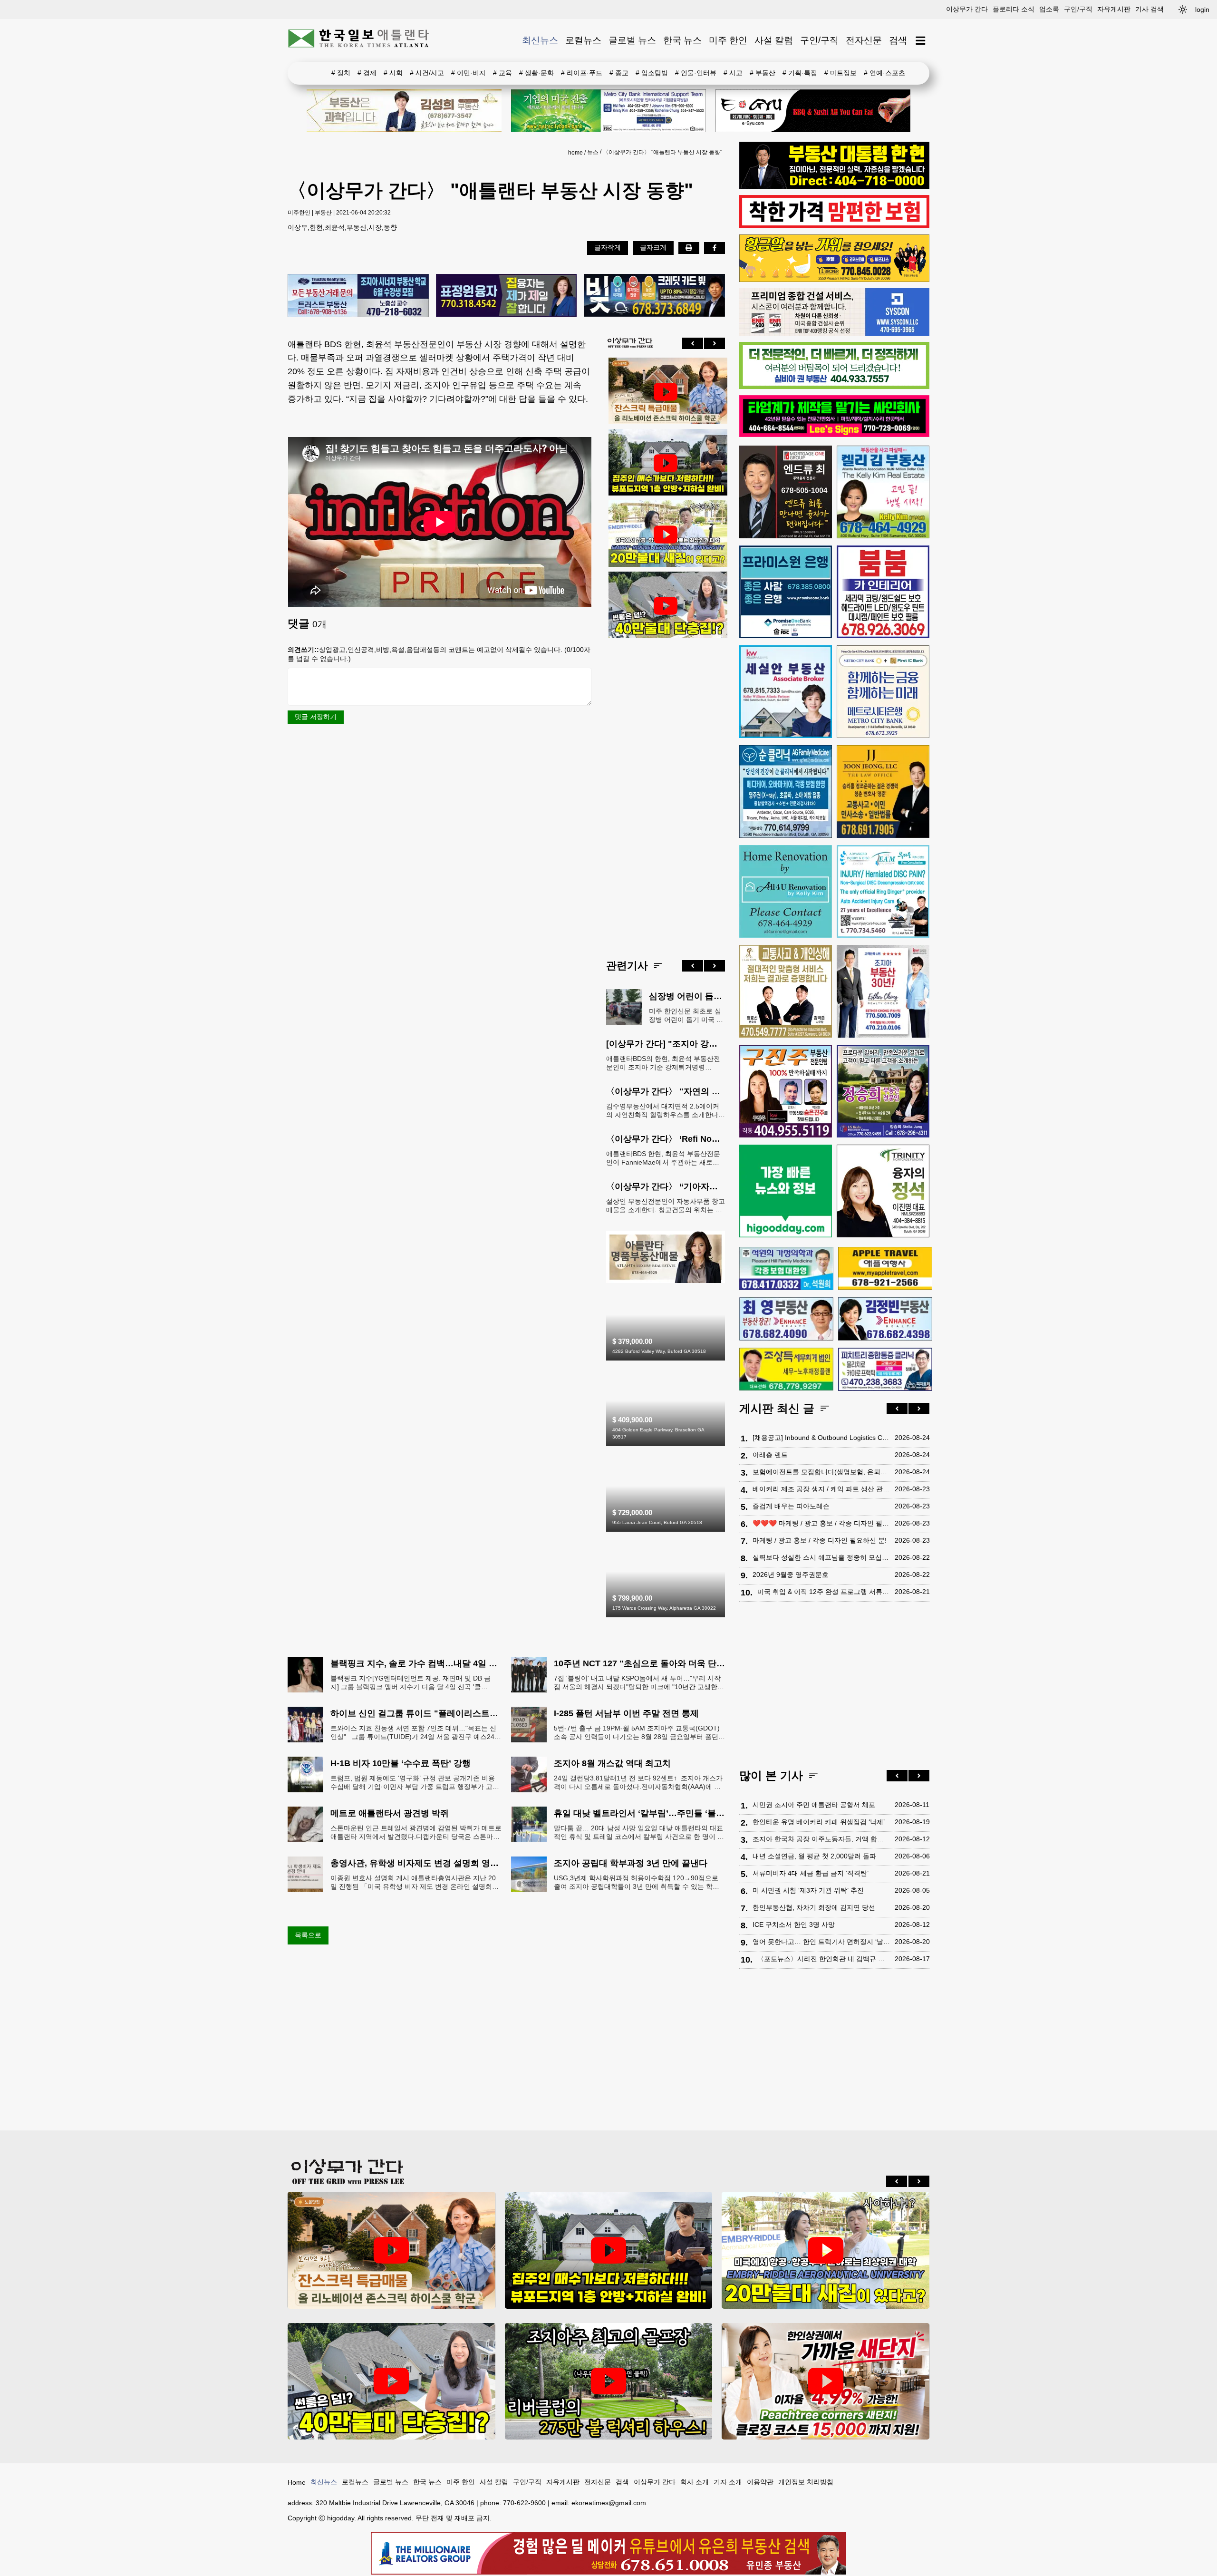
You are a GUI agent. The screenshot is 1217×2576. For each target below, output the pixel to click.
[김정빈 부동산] (885, 1319)
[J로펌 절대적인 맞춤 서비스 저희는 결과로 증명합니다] (786, 991)
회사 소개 (695, 2482)
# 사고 (733, 73)
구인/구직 (1078, 9)
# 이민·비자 (468, 73)
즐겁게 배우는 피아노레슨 (791, 1506)
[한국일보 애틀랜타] (359, 40)
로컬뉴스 (583, 40)
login (1202, 10)
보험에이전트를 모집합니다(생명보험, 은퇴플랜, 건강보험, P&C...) (821, 1472)
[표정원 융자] (507, 296)
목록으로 (308, 1935)
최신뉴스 (540, 40)
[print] (689, 248)
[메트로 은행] (883, 692)
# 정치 (341, 73)
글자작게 (608, 247)
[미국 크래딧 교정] (654, 296)
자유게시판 (1114, 9)
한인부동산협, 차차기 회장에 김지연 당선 (814, 1907)
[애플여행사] (885, 1268)
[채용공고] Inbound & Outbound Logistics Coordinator (821, 1438)
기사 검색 (1149, 9)
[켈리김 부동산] (666, 1281)
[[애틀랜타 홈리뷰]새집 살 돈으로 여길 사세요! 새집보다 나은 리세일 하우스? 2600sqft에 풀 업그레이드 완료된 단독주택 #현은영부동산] (666, 392)
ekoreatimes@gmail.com (609, 2503)
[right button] (715, 343)
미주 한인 (728, 40)
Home (297, 2482)
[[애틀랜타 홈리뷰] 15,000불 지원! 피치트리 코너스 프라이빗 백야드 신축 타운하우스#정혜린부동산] (826, 2381)
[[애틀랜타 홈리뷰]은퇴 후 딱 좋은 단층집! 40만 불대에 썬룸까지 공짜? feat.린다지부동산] (666, 606)
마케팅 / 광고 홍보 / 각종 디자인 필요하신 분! (820, 1540)
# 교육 (502, 73)
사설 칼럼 (774, 40)
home (575, 153)
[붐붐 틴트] (883, 592)
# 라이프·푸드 (582, 73)
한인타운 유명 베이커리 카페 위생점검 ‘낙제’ (819, 1822)
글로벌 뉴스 (632, 40)
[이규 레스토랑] (813, 111)
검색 (898, 40)
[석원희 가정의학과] (786, 1269)
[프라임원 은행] (786, 592)
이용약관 (760, 2482)
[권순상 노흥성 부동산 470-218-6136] (358, 296)
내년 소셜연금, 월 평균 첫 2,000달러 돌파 (814, 1856)
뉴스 (593, 152)
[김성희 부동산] (404, 111)
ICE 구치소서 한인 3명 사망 (794, 1925)
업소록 (1049, 9)
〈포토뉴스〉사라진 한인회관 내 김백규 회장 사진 (824, 1959)
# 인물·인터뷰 (696, 73)
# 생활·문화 (536, 73)
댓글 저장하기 (316, 717)
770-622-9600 (524, 2503)
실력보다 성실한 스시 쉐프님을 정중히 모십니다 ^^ (821, 1557)
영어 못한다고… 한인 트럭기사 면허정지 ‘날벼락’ (821, 1942)
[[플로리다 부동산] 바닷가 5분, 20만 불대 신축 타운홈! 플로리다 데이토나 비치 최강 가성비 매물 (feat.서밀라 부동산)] (666, 535)
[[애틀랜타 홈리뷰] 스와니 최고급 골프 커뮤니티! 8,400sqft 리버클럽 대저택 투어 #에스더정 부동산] (609, 2381)
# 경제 (367, 73)
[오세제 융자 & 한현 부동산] (834, 186)
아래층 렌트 (770, 1455)
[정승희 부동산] (883, 1091)
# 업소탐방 (652, 73)
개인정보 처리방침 (806, 2482)
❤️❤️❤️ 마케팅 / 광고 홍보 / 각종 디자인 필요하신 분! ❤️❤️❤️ (821, 1523)
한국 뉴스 (682, 40)
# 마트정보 (840, 73)
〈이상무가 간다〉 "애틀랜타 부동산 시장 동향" (662, 152)
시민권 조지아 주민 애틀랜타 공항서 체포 (814, 1805)
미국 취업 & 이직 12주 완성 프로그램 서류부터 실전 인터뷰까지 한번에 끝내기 (824, 1592)
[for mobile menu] (921, 41)
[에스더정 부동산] (883, 991)
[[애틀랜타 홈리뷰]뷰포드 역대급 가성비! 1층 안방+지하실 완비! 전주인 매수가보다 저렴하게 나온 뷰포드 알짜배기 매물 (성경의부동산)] (666, 463)
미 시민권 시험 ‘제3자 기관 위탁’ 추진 (808, 1890)
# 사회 (393, 73)
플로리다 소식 (1014, 9)
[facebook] (715, 248)
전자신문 (864, 40)
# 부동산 (763, 73)
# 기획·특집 (800, 73)
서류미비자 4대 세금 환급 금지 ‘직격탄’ (811, 1873)
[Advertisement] (666, 791)
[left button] (693, 343)
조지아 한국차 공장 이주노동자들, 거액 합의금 (821, 1839)
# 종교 (619, 73)
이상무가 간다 (967, 9)
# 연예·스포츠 (884, 73)
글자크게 (653, 247)
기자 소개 (728, 2482)
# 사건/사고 (427, 73)
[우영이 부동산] (834, 280)
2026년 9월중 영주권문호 (791, 1575)
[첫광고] (608, 111)
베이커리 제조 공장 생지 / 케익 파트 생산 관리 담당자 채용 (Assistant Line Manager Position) (821, 1489)
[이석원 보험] (834, 226)
